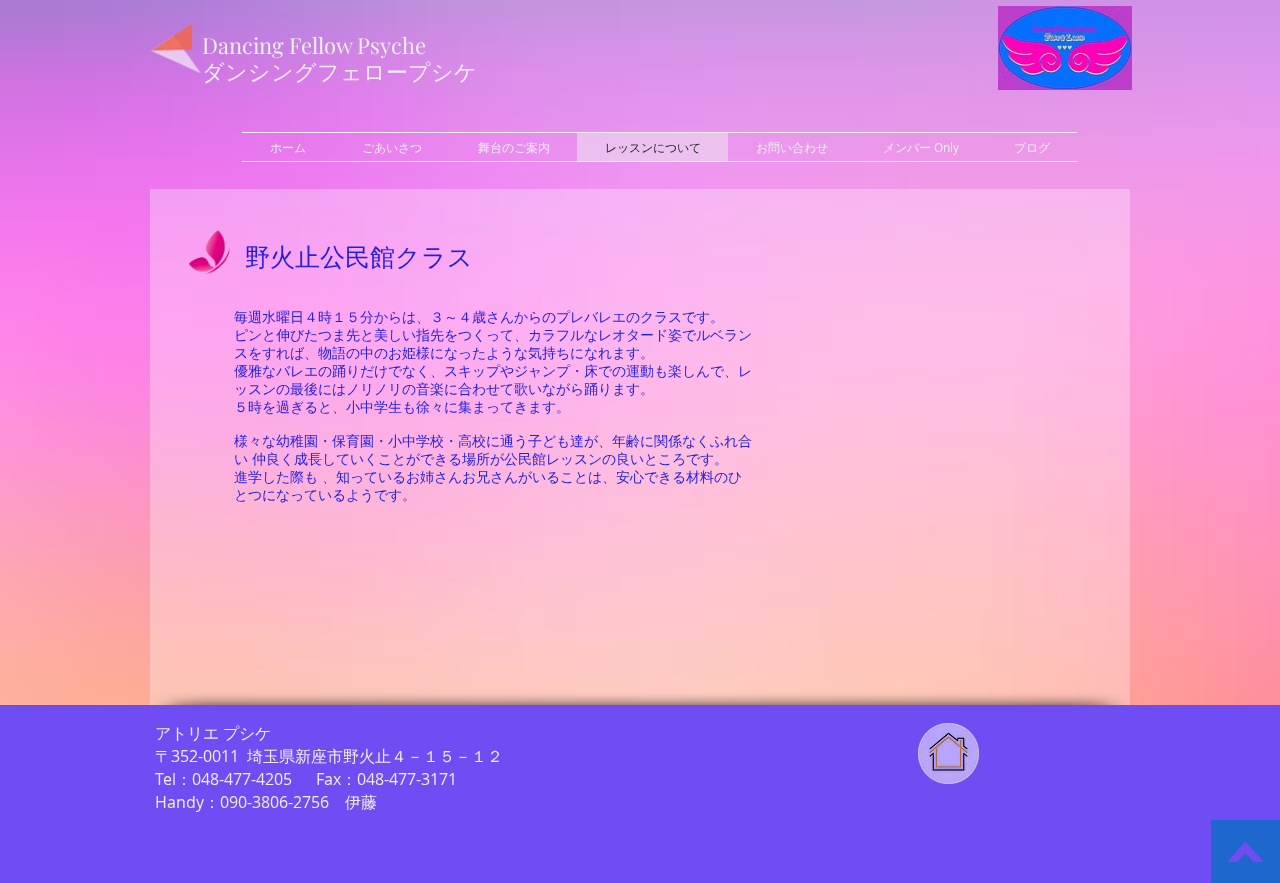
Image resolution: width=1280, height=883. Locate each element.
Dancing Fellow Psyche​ (314, 45)
